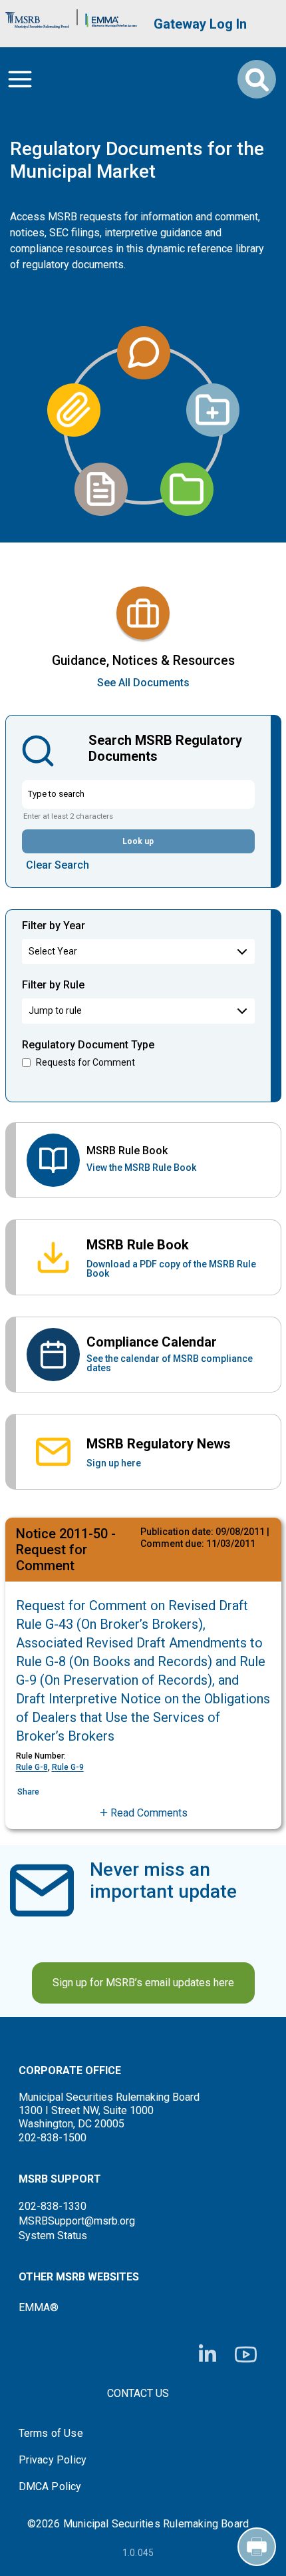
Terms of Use (51, 2434)
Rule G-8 (32, 1767)
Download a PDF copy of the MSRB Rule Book (171, 1269)
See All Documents (143, 683)
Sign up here (114, 1463)
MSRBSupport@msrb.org (77, 2221)
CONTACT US (138, 2393)
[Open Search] (257, 79)
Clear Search (58, 865)
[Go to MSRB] (37, 17)
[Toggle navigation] (20, 79)
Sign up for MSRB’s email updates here (143, 1983)
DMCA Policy (50, 2487)
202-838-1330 (53, 2206)
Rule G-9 (68, 1767)
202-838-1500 (53, 2138)
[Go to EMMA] (111, 17)
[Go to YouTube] (246, 2355)
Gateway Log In (200, 24)
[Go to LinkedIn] (208, 2354)
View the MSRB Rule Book (141, 1168)
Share (28, 1792)
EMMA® (39, 2307)
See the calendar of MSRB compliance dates (170, 1363)
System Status (53, 2236)
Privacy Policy (53, 2460)
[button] (143, 1813)
